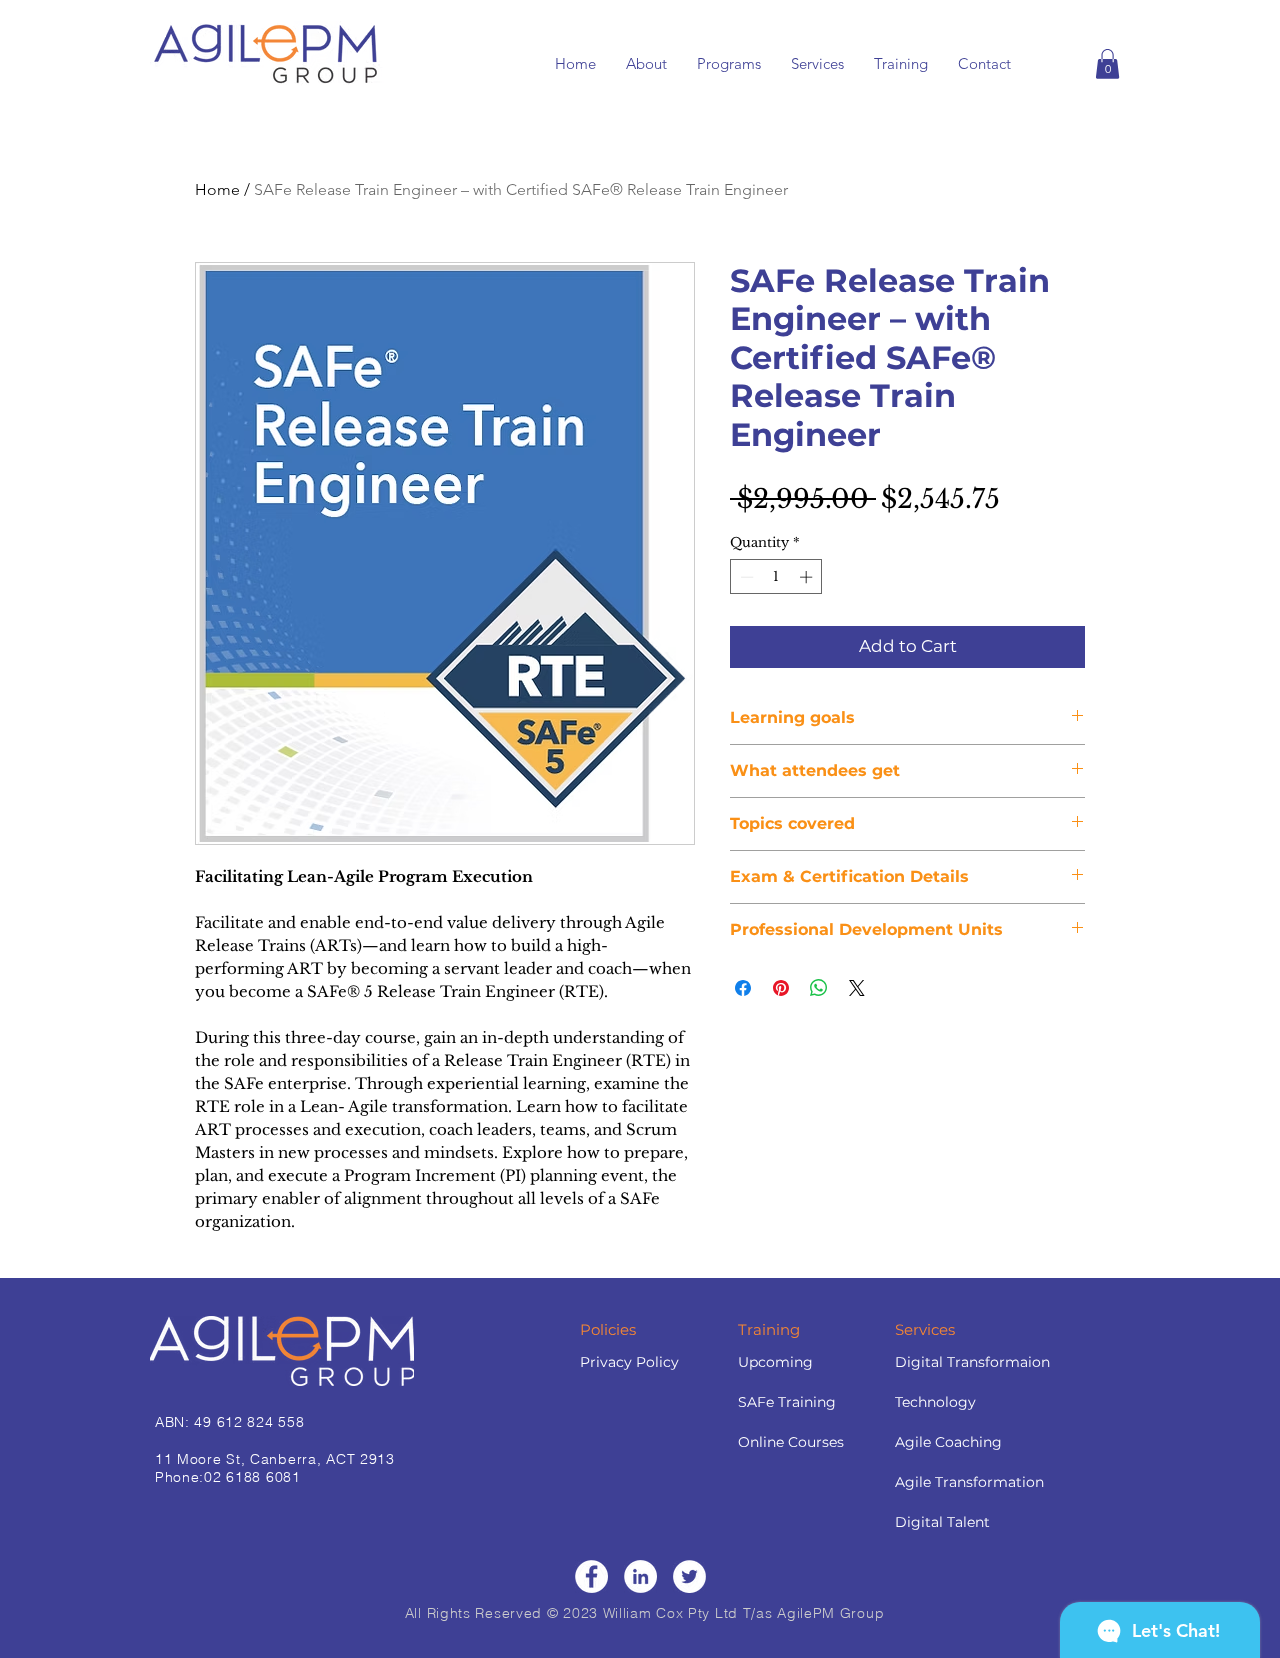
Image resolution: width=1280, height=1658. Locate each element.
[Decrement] (745, 577)
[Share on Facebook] (743, 988)
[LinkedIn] (640, 1576)
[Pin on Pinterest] (781, 988)
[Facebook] (591, 1576)
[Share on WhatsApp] (819, 988)
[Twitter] (689, 1576)
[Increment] (808, 577)
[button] (1107, 64)
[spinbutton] (776, 577)
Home (217, 189)
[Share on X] (857, 988)
